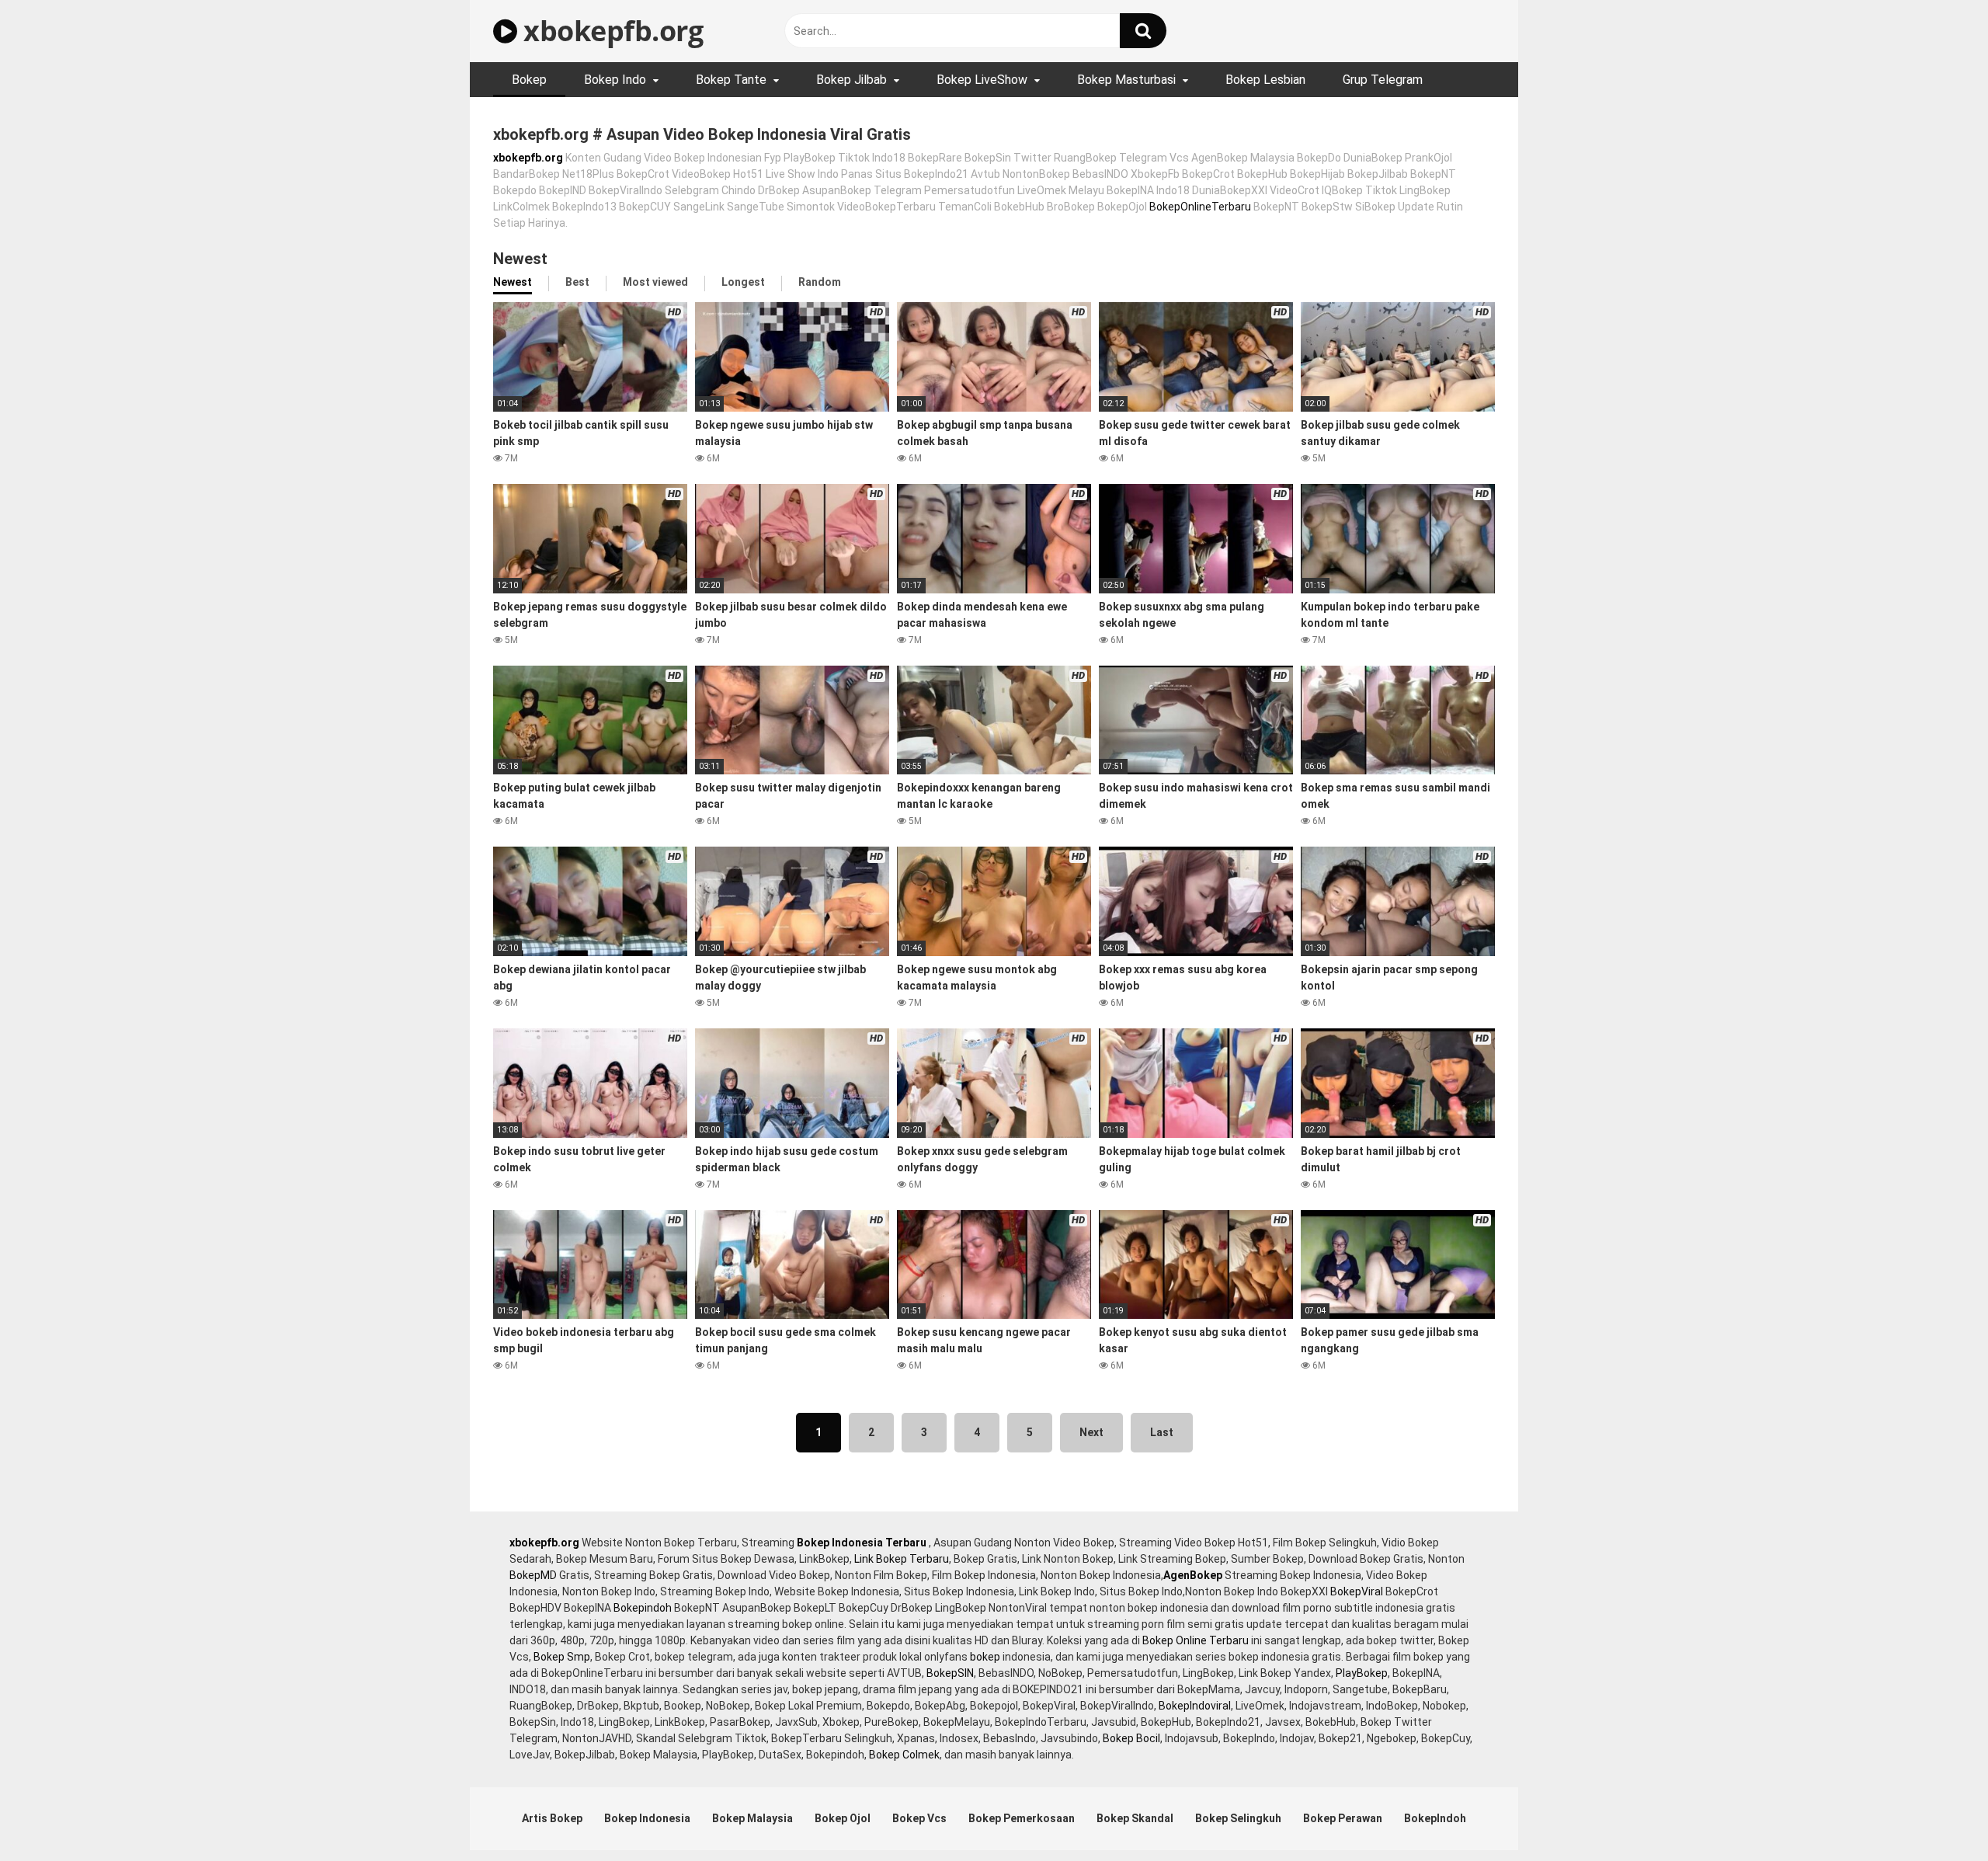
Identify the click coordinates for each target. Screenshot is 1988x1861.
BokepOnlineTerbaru (1200, 207)
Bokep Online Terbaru (1196, 1640)
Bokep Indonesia (647, 1818)
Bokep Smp (562, 1657)
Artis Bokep (552, 1818)
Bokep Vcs (919, 1818)
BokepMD (533, 1575)
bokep (985, 1657)
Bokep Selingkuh (1238, 1818)
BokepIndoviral (1195, 1706)
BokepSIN (950, 1673)
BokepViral (1357, 1591)
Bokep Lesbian (1265, 80)
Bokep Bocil (1131, 1738)
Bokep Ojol (843, 1818)
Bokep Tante (731, 80)
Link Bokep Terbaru (902, 1559)
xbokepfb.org (610, 31)
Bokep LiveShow (982, 80)
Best (577, 282)
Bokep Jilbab (852, 80)
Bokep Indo (615, 80)
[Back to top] (1936, 1814)
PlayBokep (1362, 1673)
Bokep (529, 80)
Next (1091, 1432)
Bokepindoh (643, 1608)
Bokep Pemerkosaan (1022, 1818)
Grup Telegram (1383, 80)
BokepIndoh (1435, 1818)
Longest (743, 282)
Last (1162, 1432)
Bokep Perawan (1343, 1818)
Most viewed (655, 282)
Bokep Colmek (904, 1755)
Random (820, 282)
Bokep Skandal (1135, 1818)
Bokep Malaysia (752, 1818)
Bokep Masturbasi (1126, 80)
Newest (513, 282)
